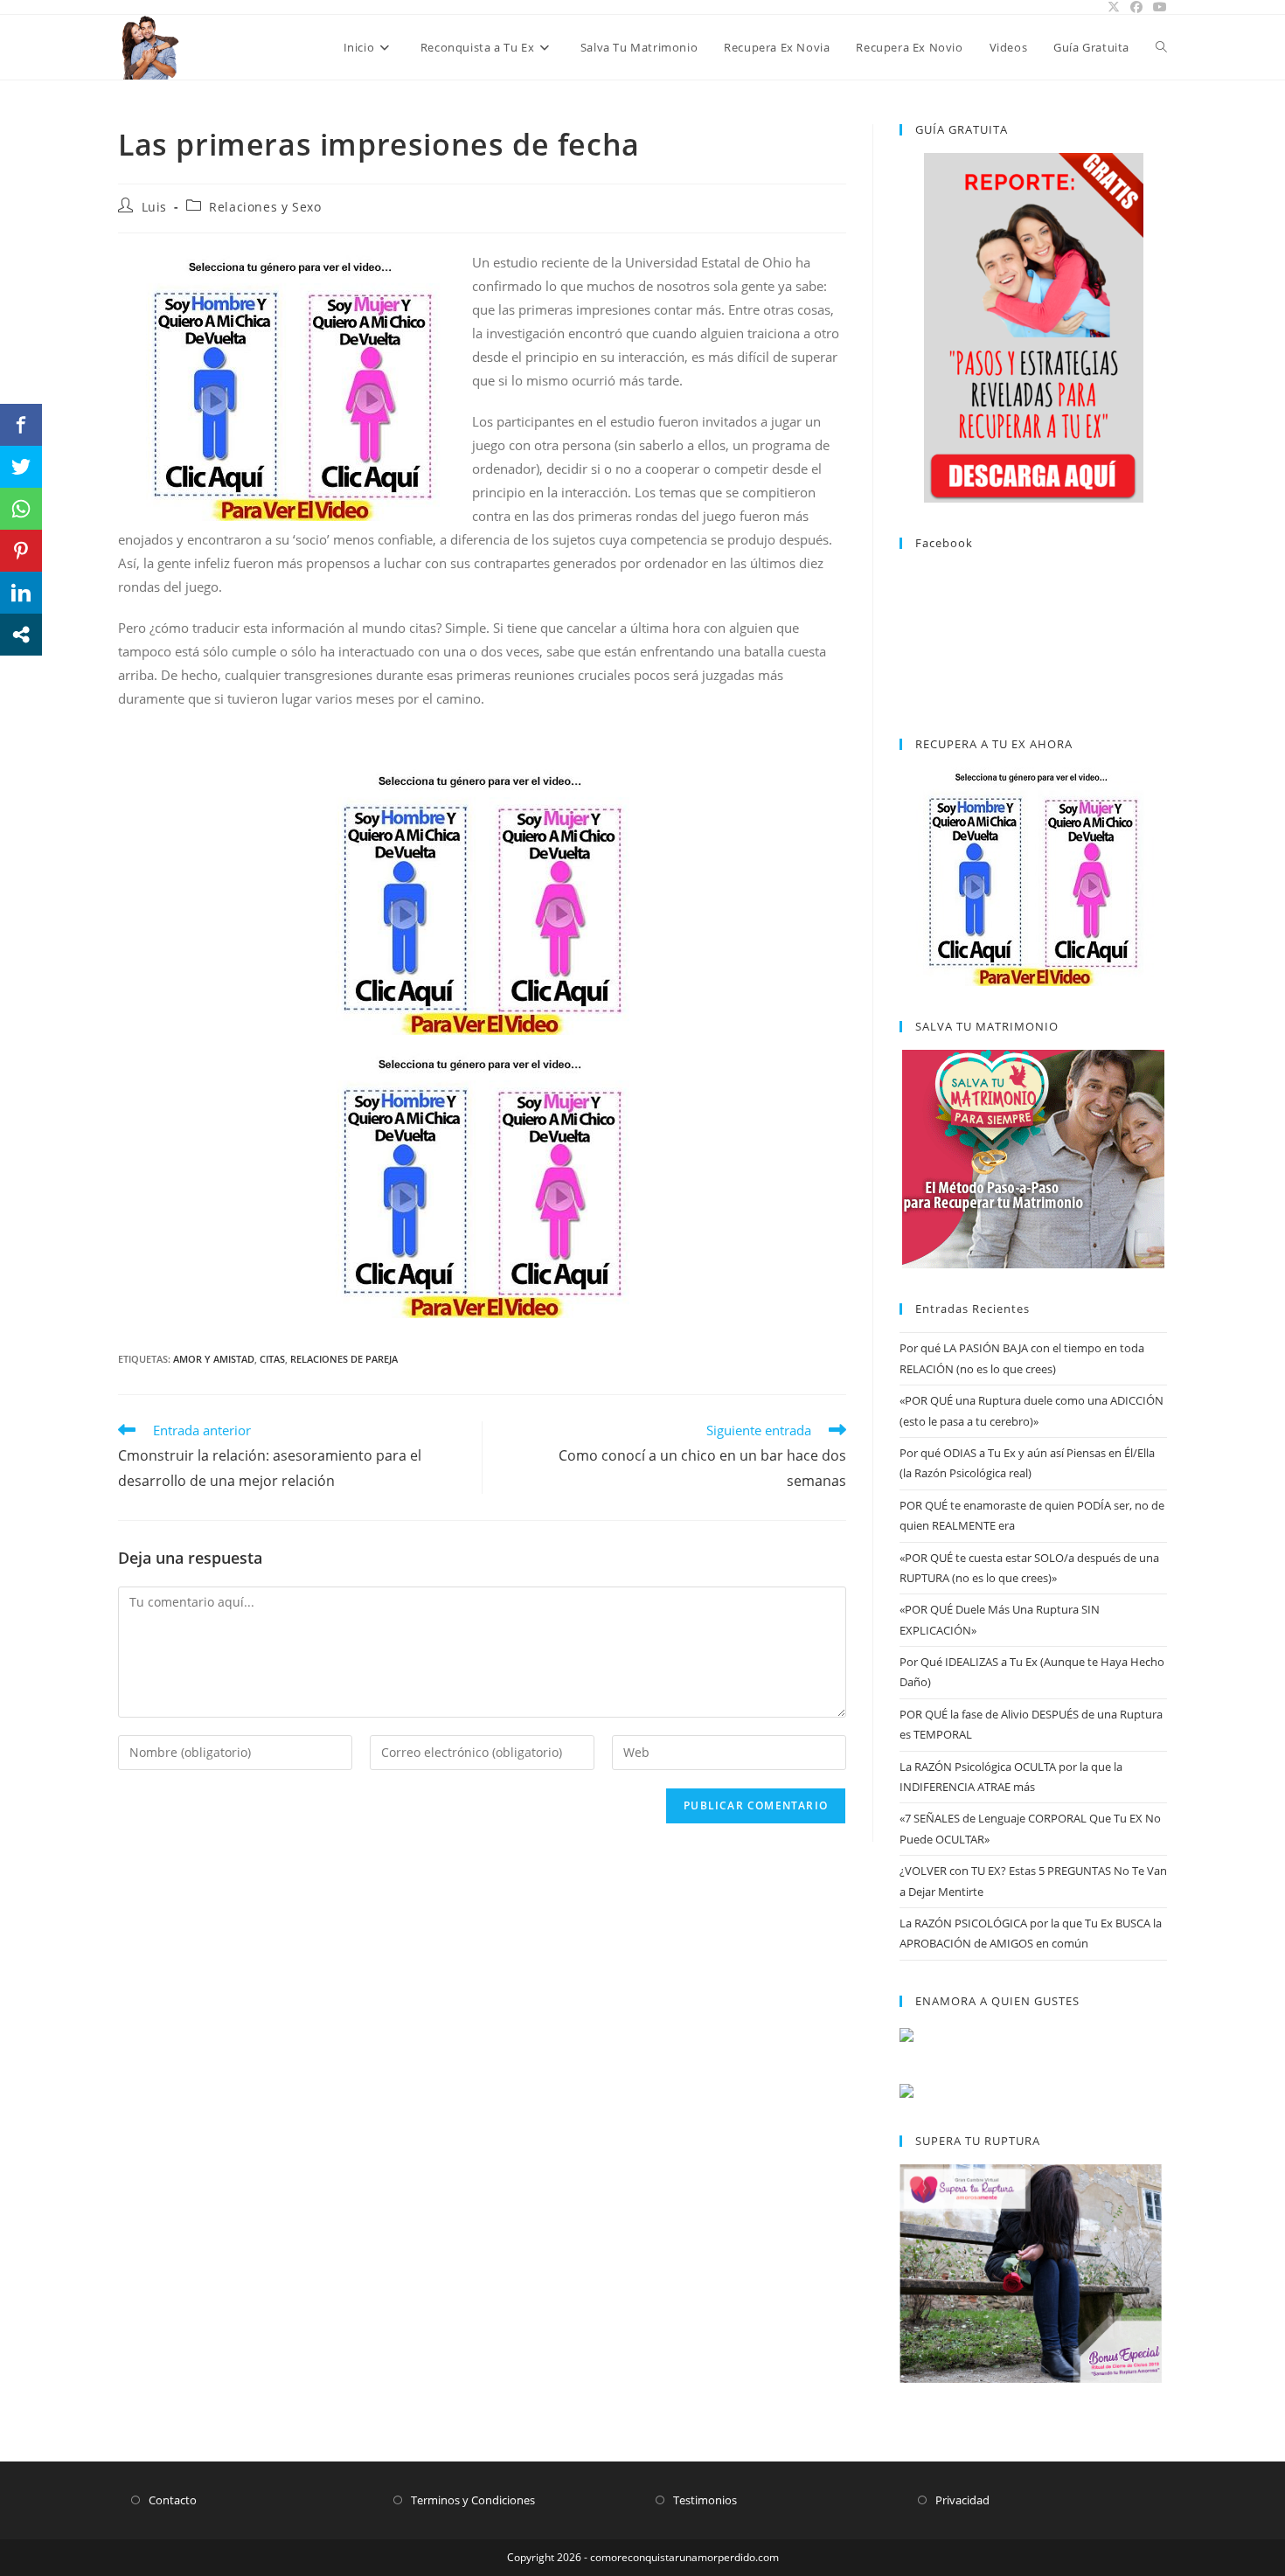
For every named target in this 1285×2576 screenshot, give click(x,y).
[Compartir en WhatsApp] (21, 509)
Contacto (173, 2500)
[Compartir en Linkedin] (21, 593)
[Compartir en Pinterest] (21, 551)
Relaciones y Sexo (265, 207)
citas (272, 1359)
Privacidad (962, 2500)
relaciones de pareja (344, 1359)
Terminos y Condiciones (473, 2500)
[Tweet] (21, 467)
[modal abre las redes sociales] (21, 635)
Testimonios (705, 2500)
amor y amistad (214, 1359)
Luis (154, 207)
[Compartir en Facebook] (21, 425)
